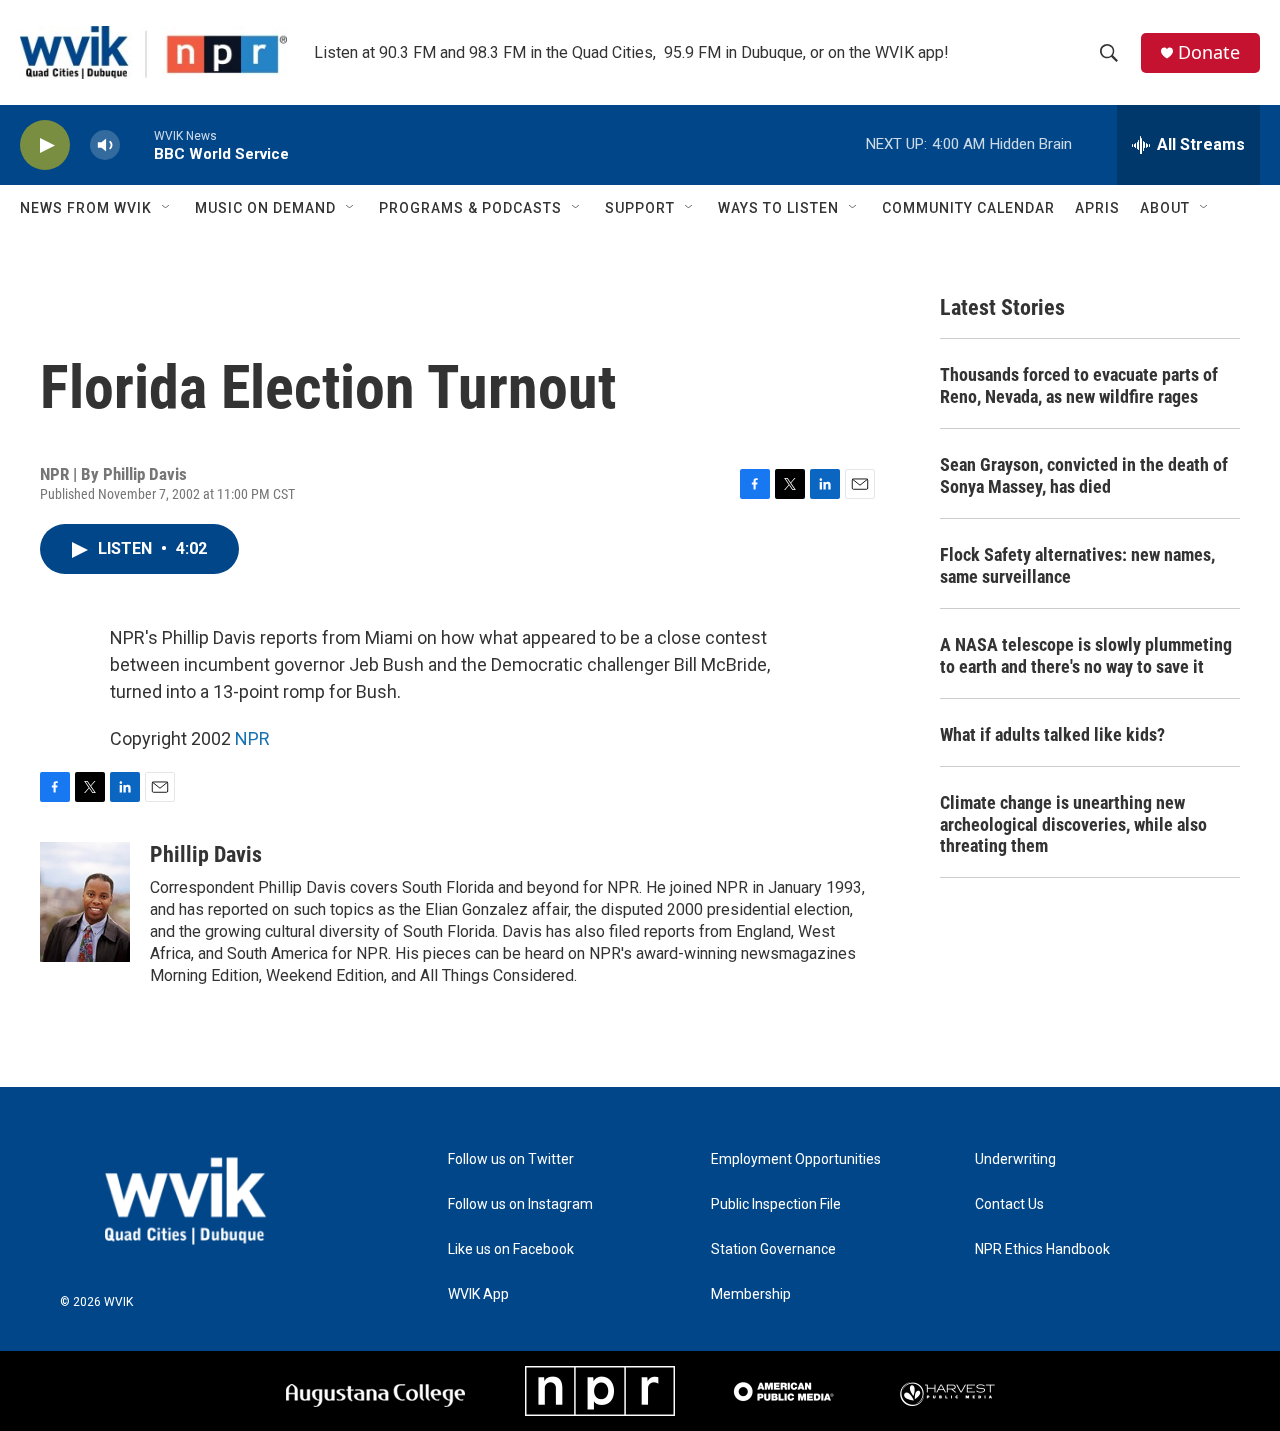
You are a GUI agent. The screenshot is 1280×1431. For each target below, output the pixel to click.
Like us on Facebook (511, 1249)
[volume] (105, 145)
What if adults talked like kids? (1052, 734)
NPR (252, 738)
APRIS (1097, 208)
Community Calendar (968, 208)
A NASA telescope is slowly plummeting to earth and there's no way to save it (1086, 655)
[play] (45, 145)
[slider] (137, 144)
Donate (1209, 52)
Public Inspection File (776, 1204)
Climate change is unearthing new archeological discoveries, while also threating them (1073, 824)
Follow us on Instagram (520, 1204)
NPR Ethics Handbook (1042, 1249)
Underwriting (1015, 1159)
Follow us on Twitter (511, 1159)
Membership (751, 1294)
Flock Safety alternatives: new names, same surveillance (1077, 565)
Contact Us (1009, 1204)
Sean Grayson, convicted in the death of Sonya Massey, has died (1084, 475)
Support (640, 208)
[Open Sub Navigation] (167, 208)
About (1165, 208)
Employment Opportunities (796, 1159)
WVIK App (478, 1294)
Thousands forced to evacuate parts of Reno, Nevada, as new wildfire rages (1079, 385)
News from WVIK (86, 208)
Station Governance (773, 1249)
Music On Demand (265, 208)
